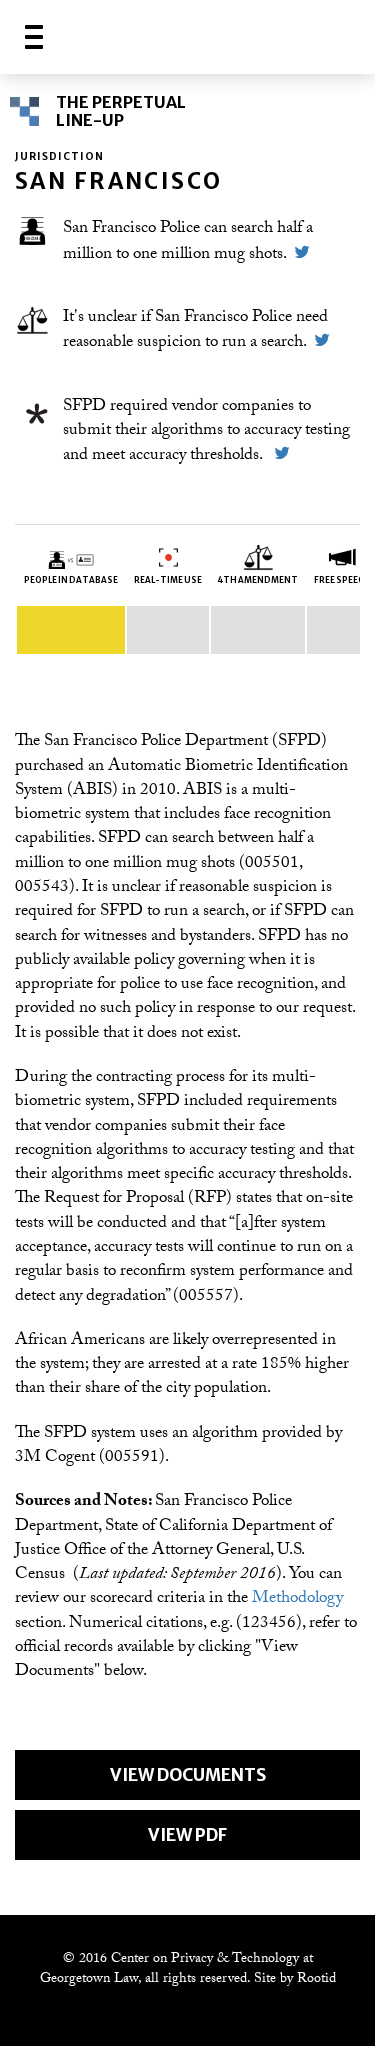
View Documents (188, 1775)
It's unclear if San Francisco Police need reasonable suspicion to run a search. (195, 331)
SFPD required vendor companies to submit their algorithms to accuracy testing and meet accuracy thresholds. (206, 432)
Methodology (297, 1599)
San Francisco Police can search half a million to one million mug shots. (188, 242)
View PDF (187, 1835)
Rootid (316, 1980)
